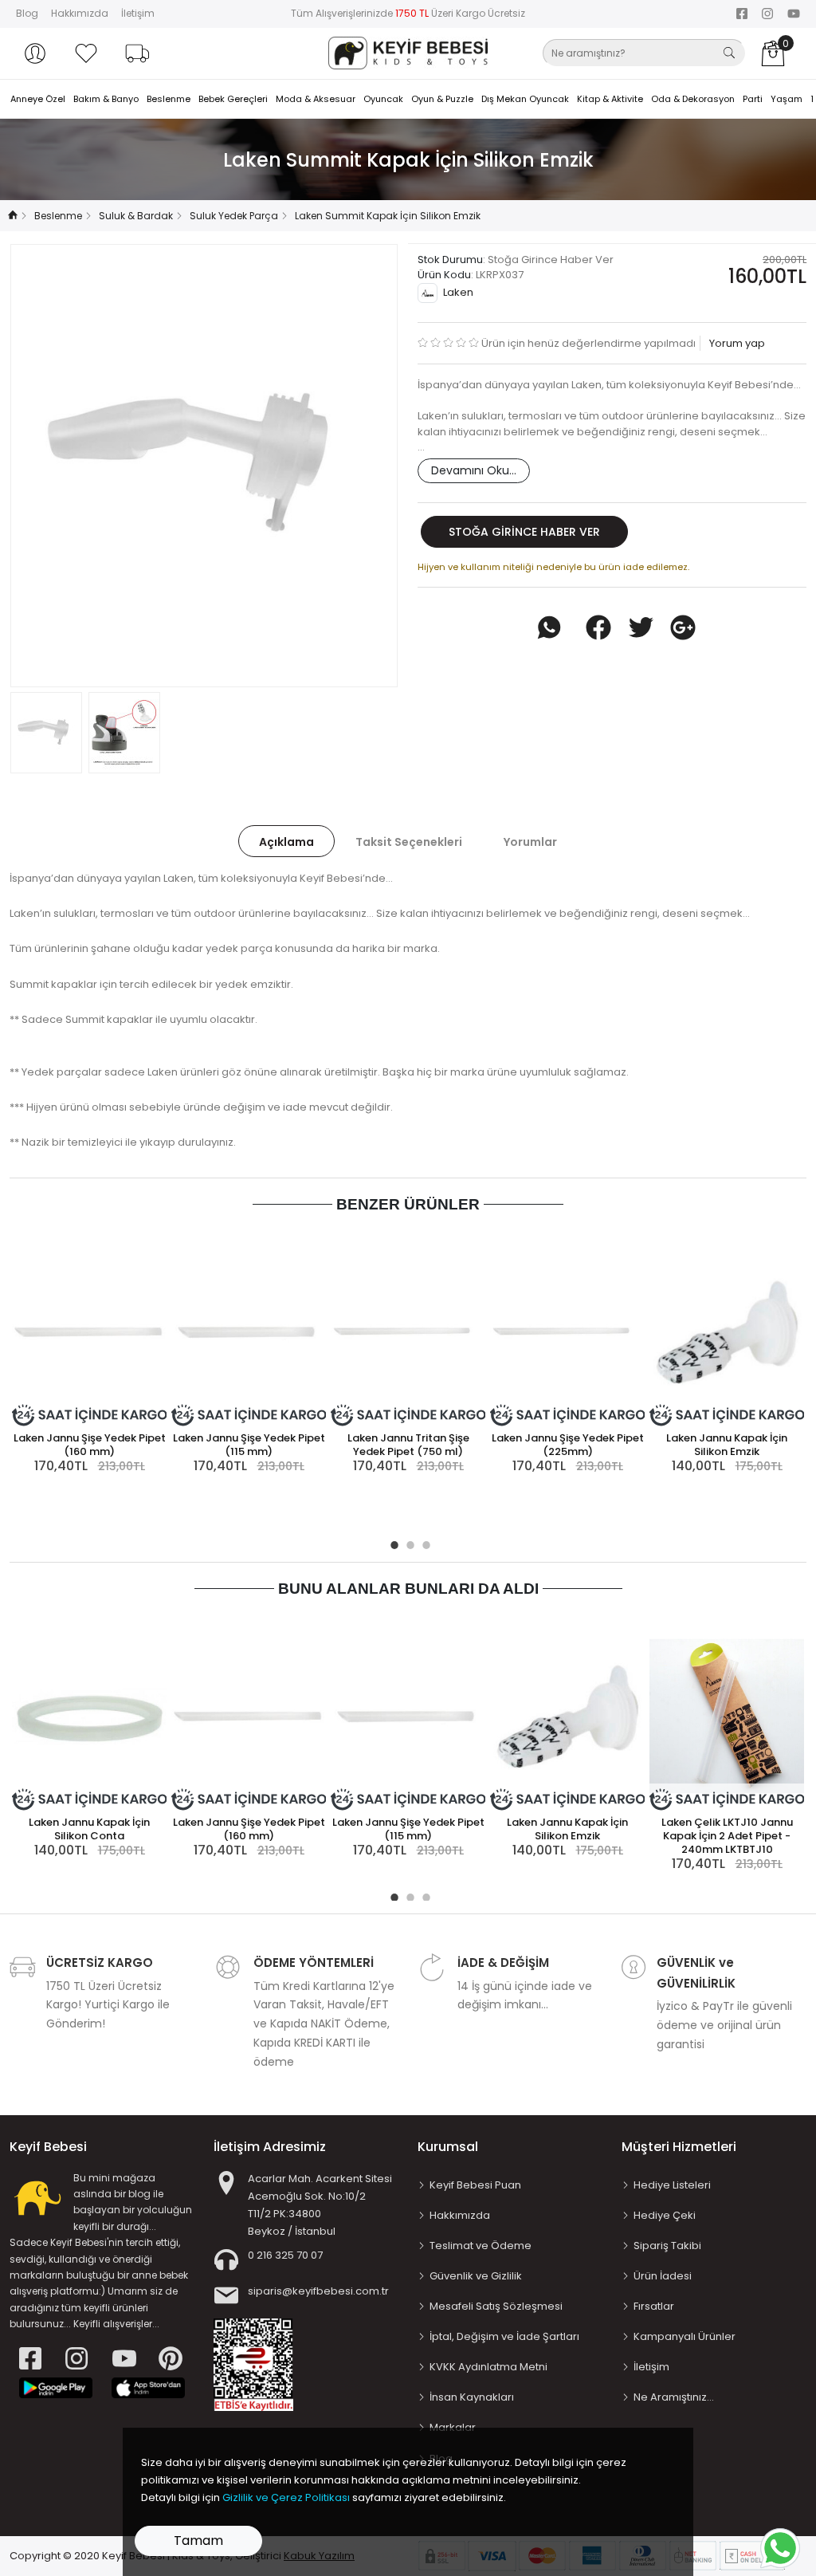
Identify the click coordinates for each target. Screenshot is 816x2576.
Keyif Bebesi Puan (475, 2185)
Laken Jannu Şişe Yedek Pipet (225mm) (568, 1445)
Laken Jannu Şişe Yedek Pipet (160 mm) (90, 1445)
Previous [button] (49, 466)
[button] (35, 53)
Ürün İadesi (663, 2276)
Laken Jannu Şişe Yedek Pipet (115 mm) (249, 1445)
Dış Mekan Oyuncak (525, 99)
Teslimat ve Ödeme (481, 2246)
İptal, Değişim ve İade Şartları (504, 2336)
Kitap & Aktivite (610, 99)
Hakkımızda (80, 13)
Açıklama (286, 842)
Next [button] (359, 466)
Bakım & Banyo (106, 99)
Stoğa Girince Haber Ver (524, 532)
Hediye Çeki (665, 2215)
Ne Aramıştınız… (674, 2397)
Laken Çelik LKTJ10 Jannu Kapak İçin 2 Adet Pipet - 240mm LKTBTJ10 (727, 1836)
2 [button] (408, 1543)
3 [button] (424, 1543)
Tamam (198, 2541)
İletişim (138, 13)
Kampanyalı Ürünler (685, 2336)
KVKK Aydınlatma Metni (488, 2367)
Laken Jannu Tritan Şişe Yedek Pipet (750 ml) (408, 1445)
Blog (27, 13)
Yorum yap (736, 343)
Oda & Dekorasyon (693, 99)
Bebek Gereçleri (233, 99)
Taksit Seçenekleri (409, 842)
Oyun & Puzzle (442, 99)
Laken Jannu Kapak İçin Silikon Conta (89, 1829)
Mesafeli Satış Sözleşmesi (496, 2306)
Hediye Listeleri (672, 2185)
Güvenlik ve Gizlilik (476, 2276)
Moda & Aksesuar (316, 99)
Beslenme (169, 99)
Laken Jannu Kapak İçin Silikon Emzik (727, 1445)
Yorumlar (530, 842)
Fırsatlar (654, 2306)
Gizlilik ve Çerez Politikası (286, 2497)
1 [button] (392, 1543)
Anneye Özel (38, 99)
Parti (753, 99)
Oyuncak (383, 99)
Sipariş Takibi (667, 2246)
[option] (204, 466)
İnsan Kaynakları (472, 2397)
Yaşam (787, 99)
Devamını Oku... (474, 470)
